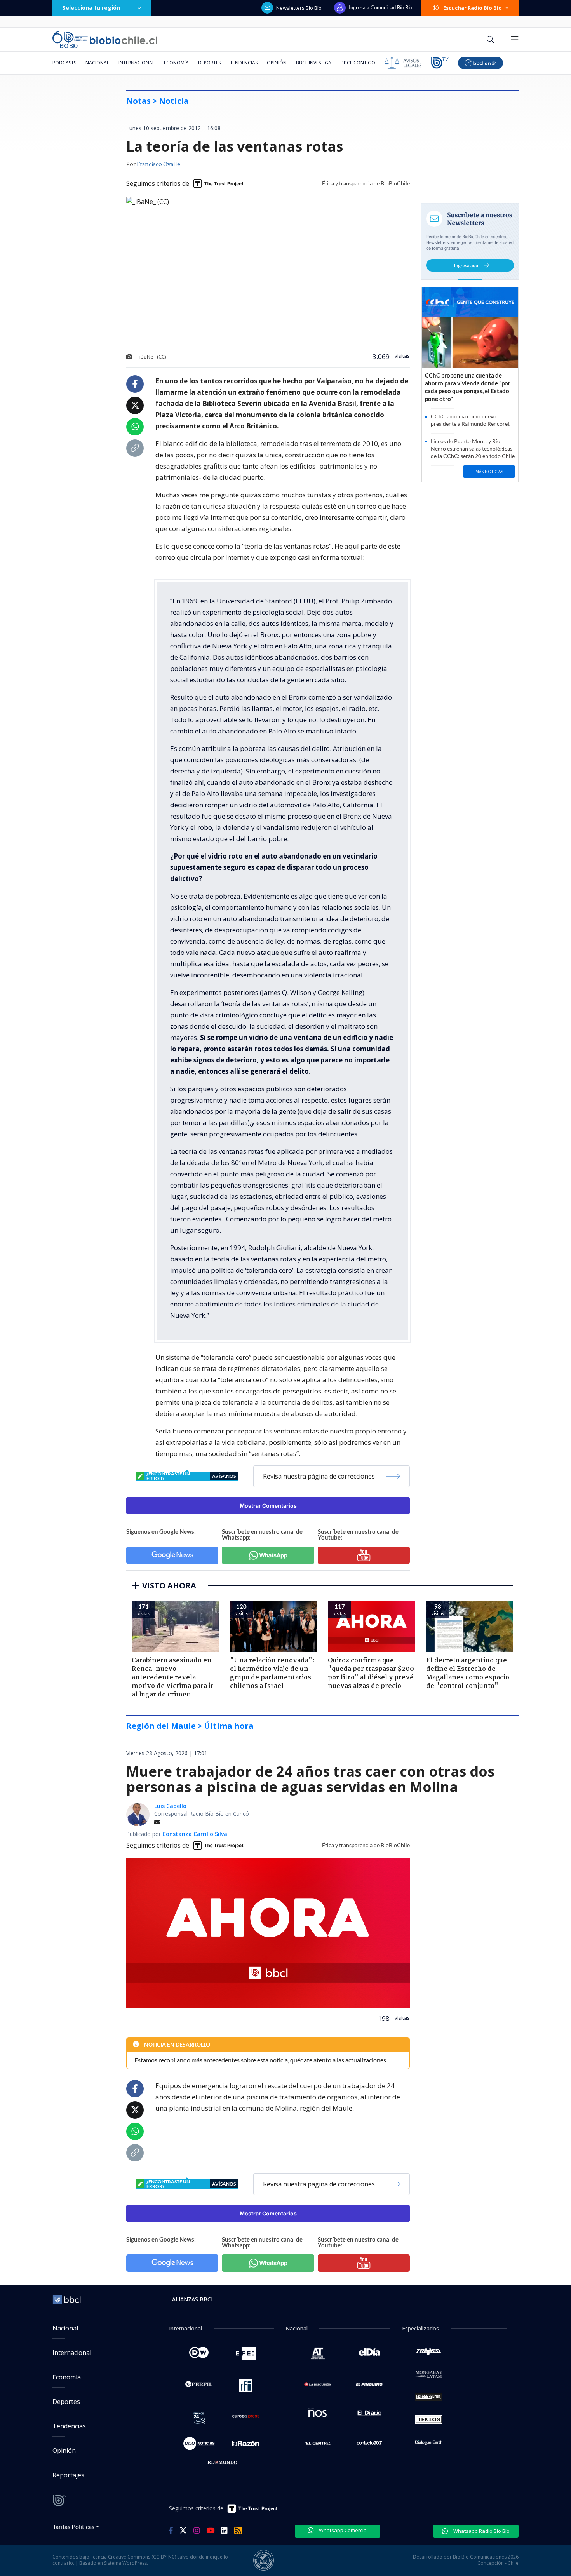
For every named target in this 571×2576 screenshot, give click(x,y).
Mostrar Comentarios (268, 1506)
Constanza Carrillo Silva (195, 1834)
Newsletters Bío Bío (299, 8)
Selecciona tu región (91, 8)
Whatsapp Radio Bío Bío (481, 2531)
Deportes (209, 63)
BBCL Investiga (314, 63)
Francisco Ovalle (158, 165)
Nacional (97, 63)
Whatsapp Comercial (343, 2530)
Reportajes (68, 2475)
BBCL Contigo (358, 63)
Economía (176, 63)
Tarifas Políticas (74, 2526)
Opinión (277, 63)
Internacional (137, 63)
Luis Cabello (170, 1806)
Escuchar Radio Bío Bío (473, 8)
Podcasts (64, 63)
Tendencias (244, 63)
